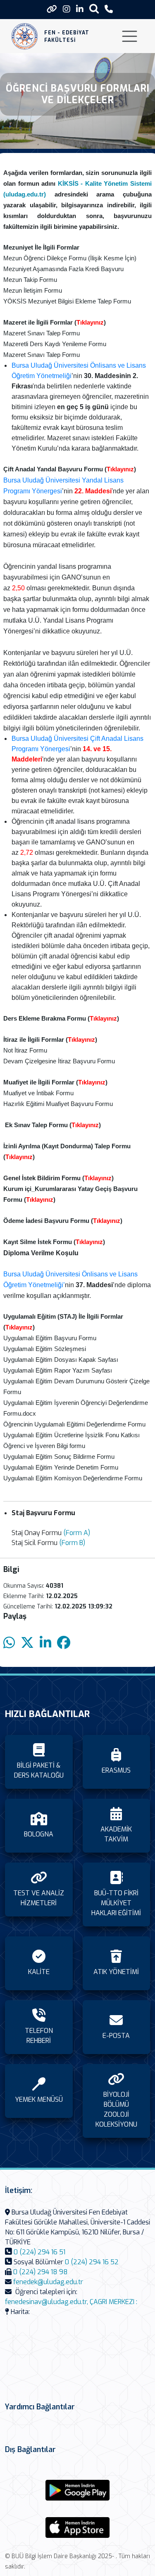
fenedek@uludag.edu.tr (48, 2282)
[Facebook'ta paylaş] (64, 1643)
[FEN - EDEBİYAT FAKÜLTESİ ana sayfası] (25, 36)
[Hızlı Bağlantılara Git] (52, 9)
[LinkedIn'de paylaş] (45, 1643)
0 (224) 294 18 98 (41, 2272)
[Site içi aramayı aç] (94, 8)
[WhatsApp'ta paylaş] (9, 1643)
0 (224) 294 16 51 (39, 2252)
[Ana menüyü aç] (130, 36)
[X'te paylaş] (27, 1643)
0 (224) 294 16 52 (92, 2262)
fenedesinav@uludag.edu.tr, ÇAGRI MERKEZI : (71, 2302)
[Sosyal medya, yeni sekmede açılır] (67, 9)
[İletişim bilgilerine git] (109, 9)
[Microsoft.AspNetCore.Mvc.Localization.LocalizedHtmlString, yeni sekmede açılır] (78, 2490)
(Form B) (72, 1543)
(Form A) (77, 1533)
